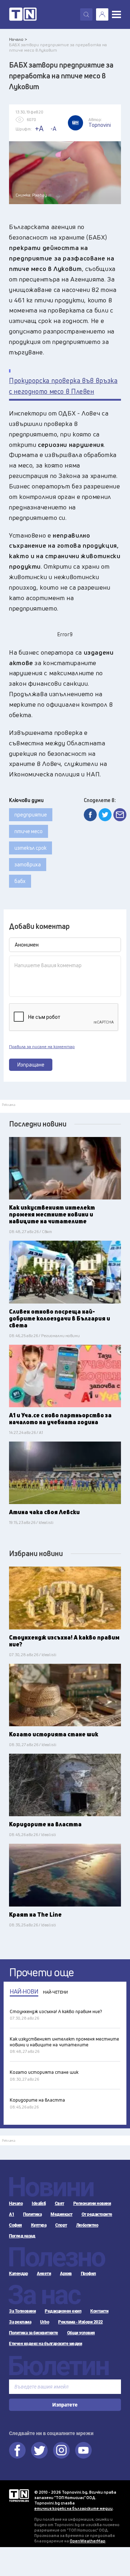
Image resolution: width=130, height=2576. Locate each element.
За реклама (20, 2322)
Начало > (18, 39)
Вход (102, 14)
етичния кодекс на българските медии (73, 2508)
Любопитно (87, 2225)
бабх (20, 881)
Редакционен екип (63, 2311)
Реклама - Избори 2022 (81, 2322)
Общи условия (81, 2333)
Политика (32, 2214)
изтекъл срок (31, 848)
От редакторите (97, 2214)
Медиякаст (62, 2214)
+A (39, 128)
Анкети (44, 2274)
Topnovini (19, 2496)
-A (53, 129)
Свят (60, 2204)
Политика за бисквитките (34, 2333)
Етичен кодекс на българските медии (45, 2344)
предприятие (31, 815)
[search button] (86, 14)
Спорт (61, 2225)
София (16, 2225)
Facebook (17, 2450)
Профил (88, 2274)
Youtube (83, 2450)
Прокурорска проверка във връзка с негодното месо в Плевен (63, 386)
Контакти (99, 2311)
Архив (66, 2274)
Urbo (45, 2322)
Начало (16, 2204)
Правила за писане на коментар (42, 1047)
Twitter (39, 2450)
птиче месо (29, 831)
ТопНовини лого (23, 14)
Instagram (61, 2450)
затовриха (28, 864)
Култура (39, 2225)
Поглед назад (22, 2236)
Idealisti (39, 2204)
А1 (12, 2214)
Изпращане (31, 1065)
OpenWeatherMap (88, 2541)
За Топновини (22, 2311)
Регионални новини (92, 2204)
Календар (18, 2274)
